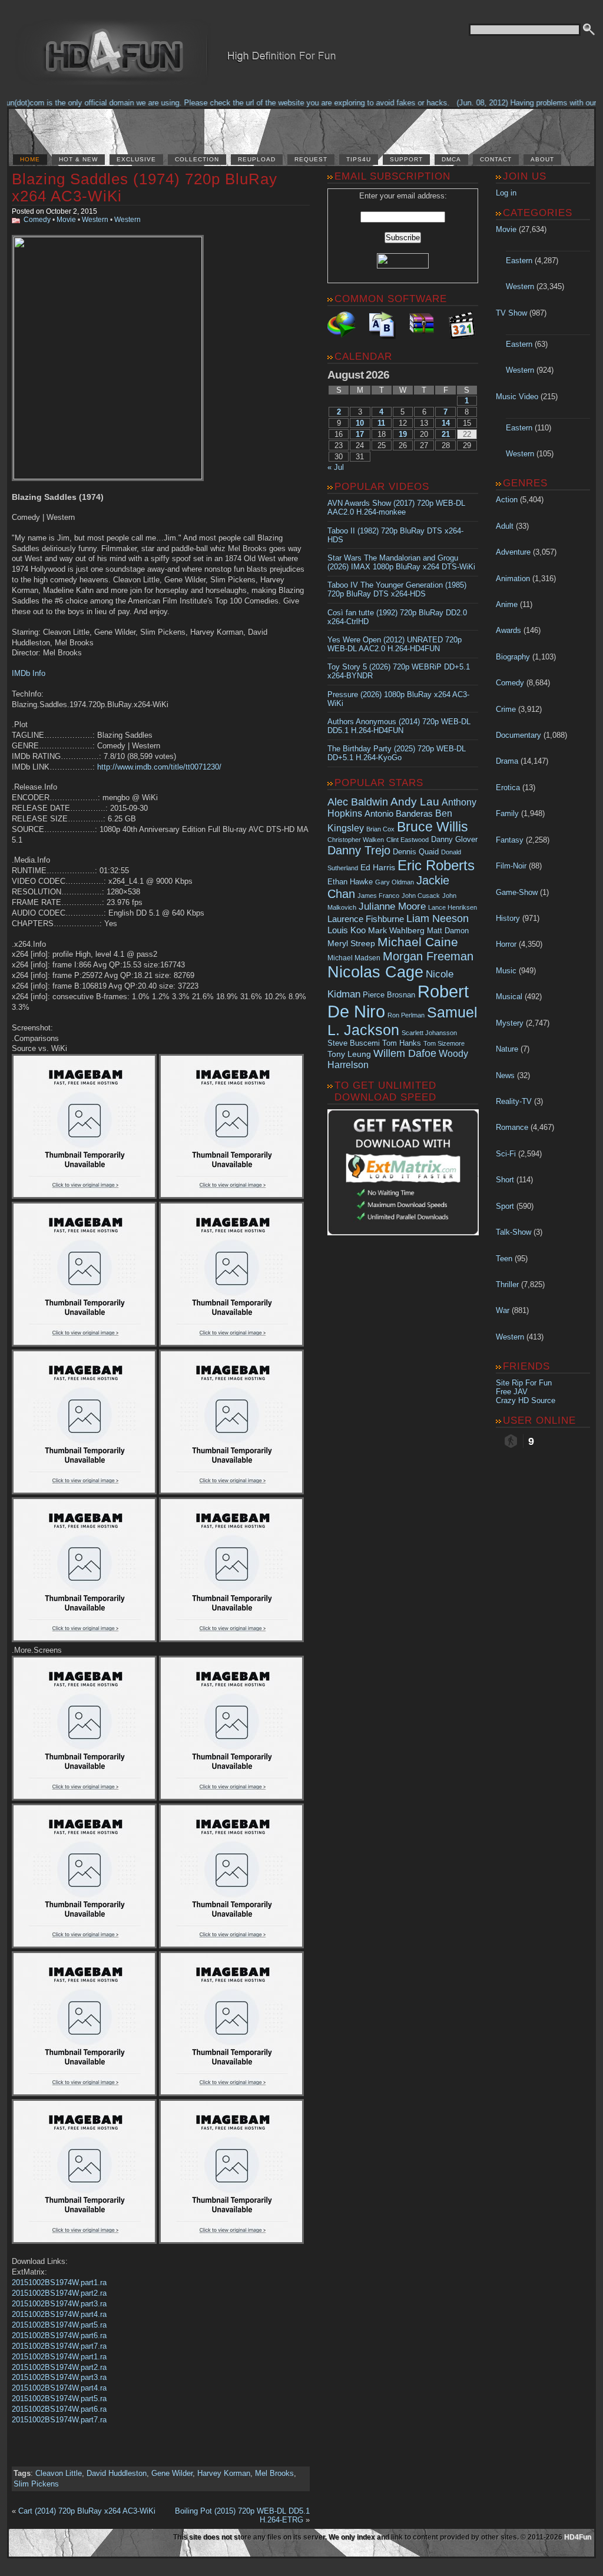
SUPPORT (406, 159)
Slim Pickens (36, 2484)
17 (360, 434)
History (508, 918)
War (503, 1310)
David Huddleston (117, 2473)
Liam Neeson (438, 919)
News (505, 1075)
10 (360, 423)
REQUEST (311, 159)
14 (446, 423)
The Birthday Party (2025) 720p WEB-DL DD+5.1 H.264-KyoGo (397, 753)
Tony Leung (349, 1054)
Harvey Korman (224, 2473)
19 (403, 434)
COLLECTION (197, 159)
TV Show (511, 313)
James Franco (378, 896)
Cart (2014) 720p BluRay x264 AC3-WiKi (87, 2511)
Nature (507, 1049)
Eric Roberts (436, 865)
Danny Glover (454, 839)
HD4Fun (578, 2537)
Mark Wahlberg (396, 931)
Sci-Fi (506, 1154)
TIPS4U (359, 159)
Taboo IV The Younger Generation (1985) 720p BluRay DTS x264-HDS (397, 589)
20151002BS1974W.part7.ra (59, 2346)
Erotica (508, 788)
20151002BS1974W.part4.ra (59, 2314)
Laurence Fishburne (366, 919)
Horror (506, 944)
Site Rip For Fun (524, 1383)
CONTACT (496, 159)
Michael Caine (418, 942)
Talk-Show (513, 1232)
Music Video (517, 397)
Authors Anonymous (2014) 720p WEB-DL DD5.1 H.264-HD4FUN (399, 726)
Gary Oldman (395, 882)
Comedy (37, 220)
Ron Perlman (406, 1015)
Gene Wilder (172, 2473)
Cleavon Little (59, 2473)
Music (506, 971)
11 (381, 423)
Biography (513, 657)
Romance (512, 1127)
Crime (506, 709)
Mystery (510, 1023)
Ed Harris (378, 867)
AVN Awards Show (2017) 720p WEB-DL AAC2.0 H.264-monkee (396, 508)
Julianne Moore (392, 906)
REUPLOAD (257, 159)
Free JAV (512, 1392)
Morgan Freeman (428, 956)
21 (446, 434)
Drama (507, 761)
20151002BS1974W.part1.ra (59, 2282)
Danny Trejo (359, 850)
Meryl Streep (351, 944)
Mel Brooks (274, 2473)
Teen (504, 1259)
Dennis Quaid (416, 852)
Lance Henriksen (453, 907)
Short (505, 1180)
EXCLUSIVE (136, 159)
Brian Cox (380, 829)
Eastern (519, 261)
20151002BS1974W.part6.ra (59, 2335)
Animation (513, 578)
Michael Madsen (354, 958)
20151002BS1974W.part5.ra (59, 2325)
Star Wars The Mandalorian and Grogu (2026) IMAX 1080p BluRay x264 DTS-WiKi (401, 562)
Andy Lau (415, 801)
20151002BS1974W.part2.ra (59, 2293)
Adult (505, 526)
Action (507, 500)
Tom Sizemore (444, 1043)
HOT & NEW (78, 159)
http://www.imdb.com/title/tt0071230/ (159, 767)
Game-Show (517, 892)
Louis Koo (347, 930)
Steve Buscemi (354, 1043)
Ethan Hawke (350, 882)
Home (30, 159)
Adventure (513, 552)
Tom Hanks (402, 1043)
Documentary (518, 735)
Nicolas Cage (375, 972)
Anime (507, 604)
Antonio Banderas (399, 813)
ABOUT (542, 159)
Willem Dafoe (405, 1053)
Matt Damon (448, 931)
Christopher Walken (356, 840)
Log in (506, 193)
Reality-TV (514, 1101)
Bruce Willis (433, 827)
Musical (509, 997)
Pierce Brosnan (389, 995)
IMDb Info (29, 673)
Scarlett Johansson (429, 1033)
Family (507, 813)
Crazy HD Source (526, 1400)
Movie (66, 220)
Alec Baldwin (358, 802)
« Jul (336, 467)
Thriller (507, 1284)
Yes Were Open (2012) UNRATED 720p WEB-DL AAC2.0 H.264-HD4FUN (395, 644)
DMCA (451, 159)
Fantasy (510, 840)
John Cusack (421, 896)
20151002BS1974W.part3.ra (59, 2304)
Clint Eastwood (407, 840)
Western (95, 220)
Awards (508, 630)
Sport (505, 1206)
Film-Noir (511, 866)
